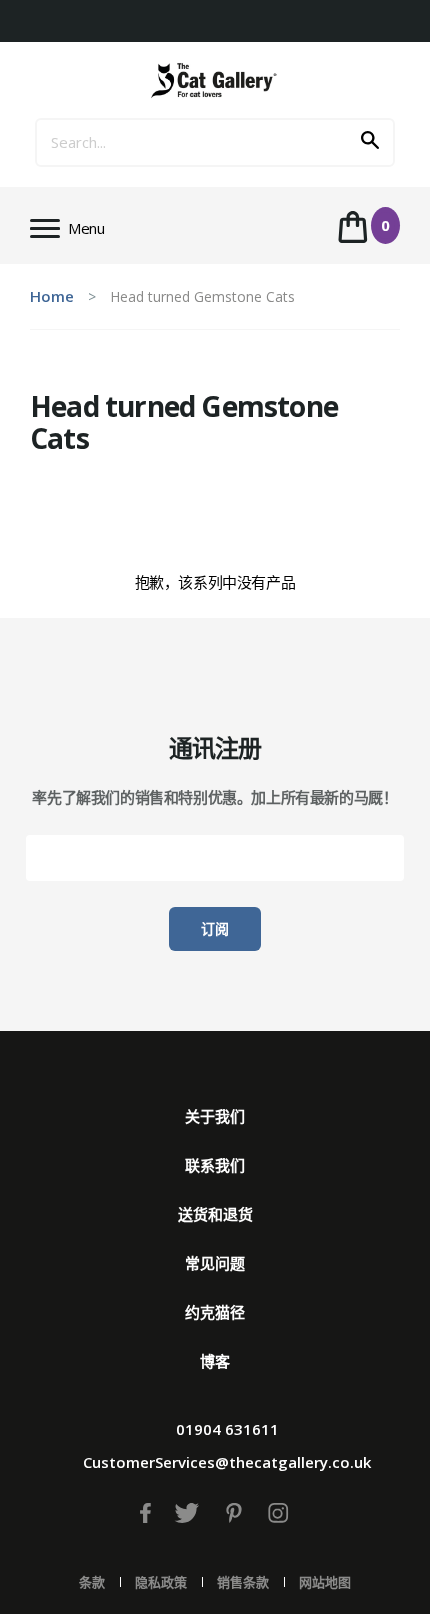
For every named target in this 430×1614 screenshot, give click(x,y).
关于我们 (215, 1116)
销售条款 (243, 1582)
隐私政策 (161, 1582)
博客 (215, 1361)
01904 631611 (227, 1429)
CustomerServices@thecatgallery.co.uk (227, 1462)
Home (52, 296)
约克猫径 (215, 1312)
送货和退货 (215, 1214)
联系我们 (215, 1165)
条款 (92, 1582)
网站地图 (325, 1582)
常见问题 (215, 1263)
